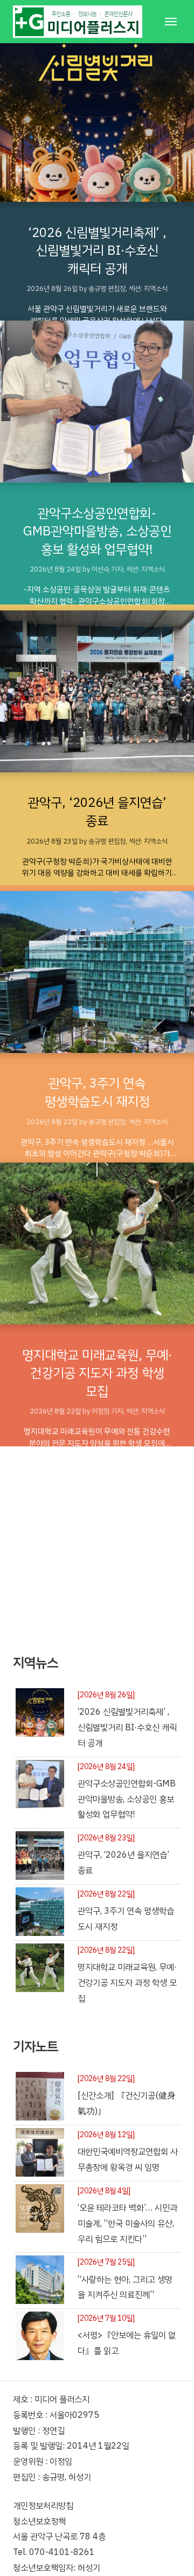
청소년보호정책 (39, 2521)
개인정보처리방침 (43, 2506)
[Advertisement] (97, 1544)
